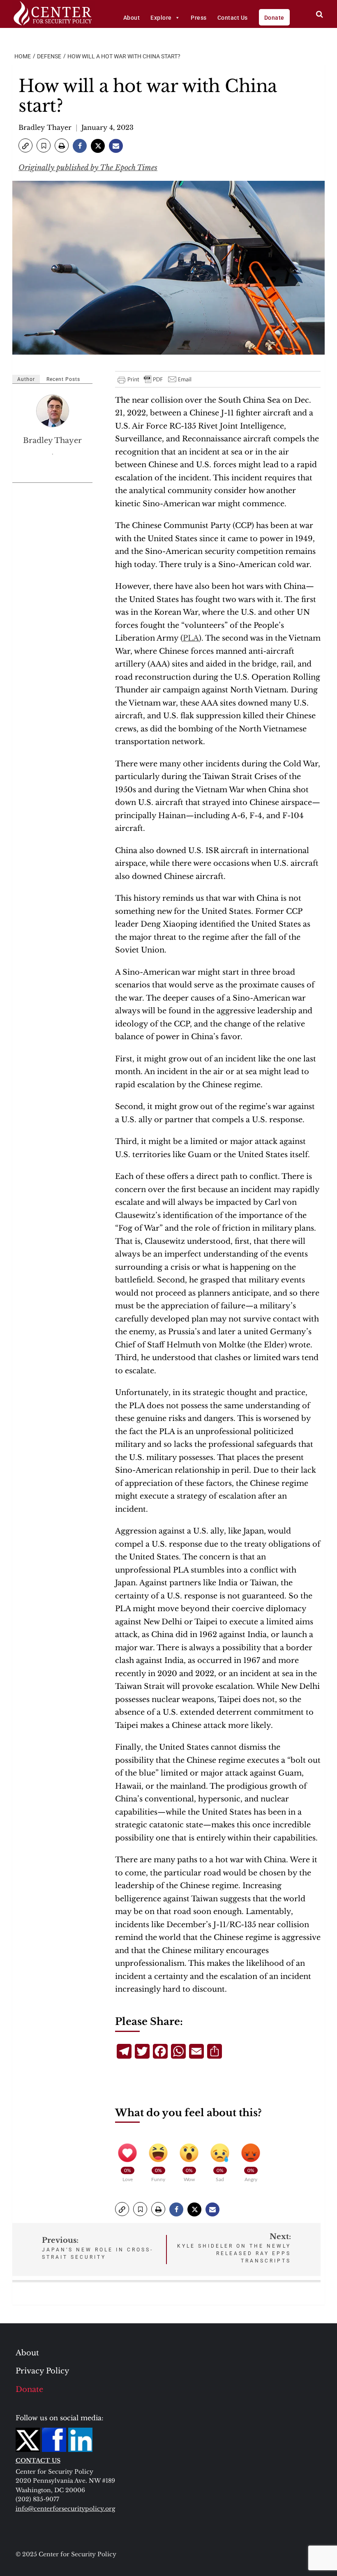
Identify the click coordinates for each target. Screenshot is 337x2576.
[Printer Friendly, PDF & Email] (155, 379)
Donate (274, 18)
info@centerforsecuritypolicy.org (65, 2509)
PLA (191, 638)
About (132, 18)
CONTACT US (38, 2461)
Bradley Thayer (45, 127)
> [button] (320, 14)
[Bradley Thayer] (53, 411)
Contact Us (233, 18)
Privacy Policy (43, 2371)
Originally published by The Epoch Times (88, 168)
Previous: (98, 2248)
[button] (25, 145)
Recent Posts (63, 379)
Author (26, 379)
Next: (234, 2248)
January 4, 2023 (107, 127)
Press (199, 18)
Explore (161, 18)
